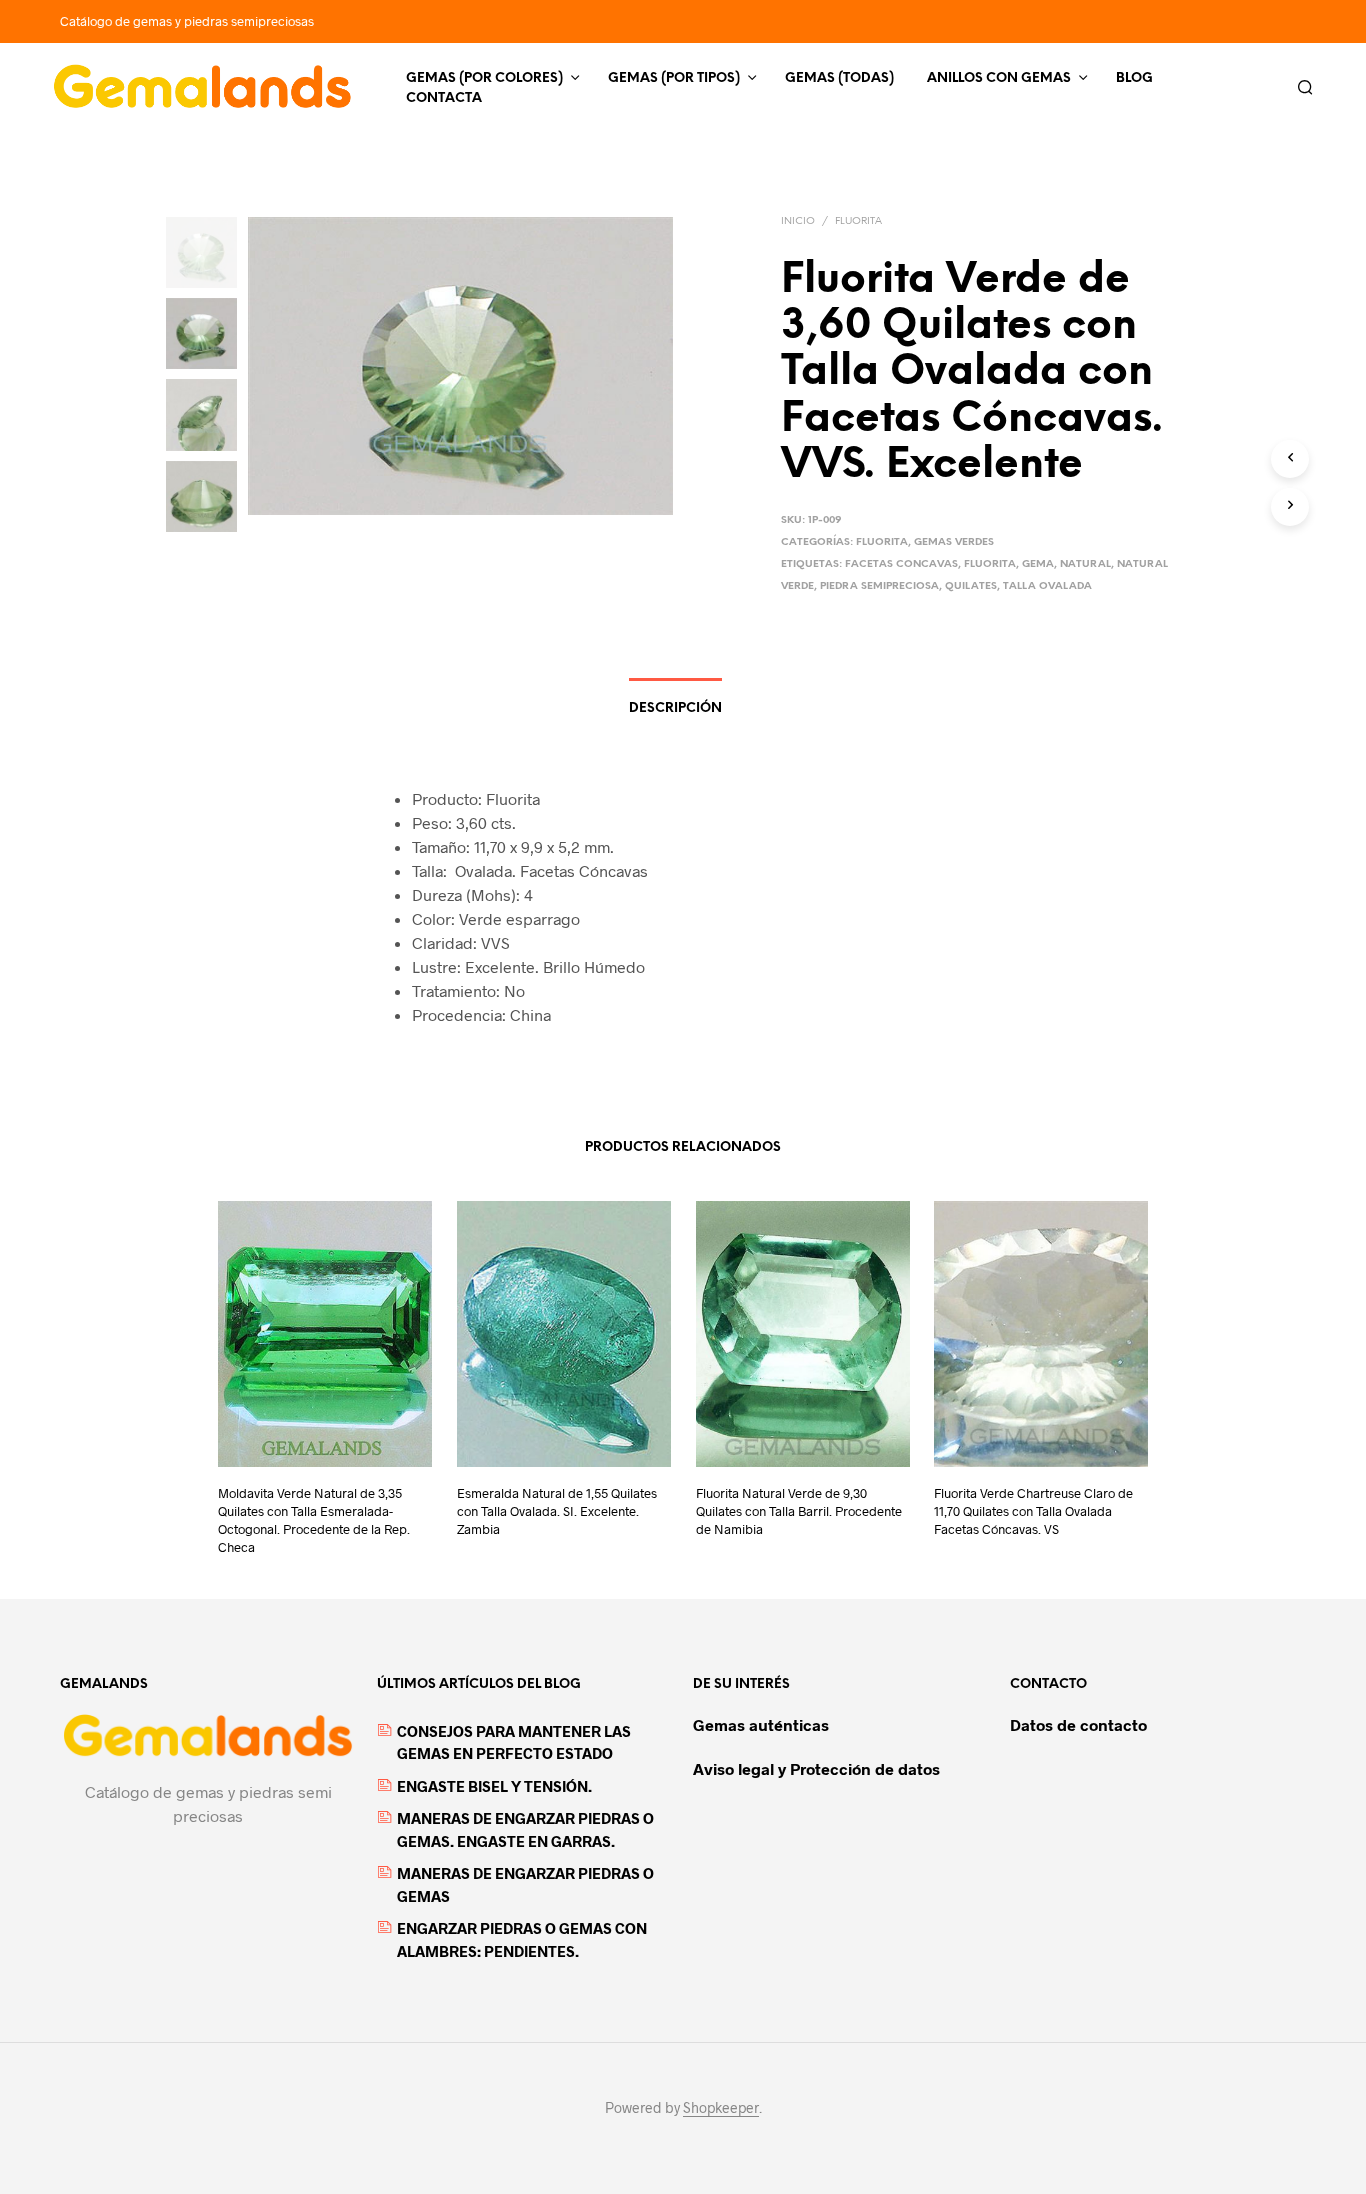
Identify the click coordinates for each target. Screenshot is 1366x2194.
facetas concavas (901, 564)
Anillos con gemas (999, 78)
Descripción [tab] (675, 708)
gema (1038, 564)
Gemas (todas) (839, 78)
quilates (971, 586)
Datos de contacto (1078, 1724)
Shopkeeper (721, 2108)
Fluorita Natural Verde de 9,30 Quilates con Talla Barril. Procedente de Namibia (799, 1511)
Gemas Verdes (954, 542)
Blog (1134, 78)
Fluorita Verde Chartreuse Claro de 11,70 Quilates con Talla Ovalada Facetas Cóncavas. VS (1033, 1511)
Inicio (798, 221)
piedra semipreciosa (879, 586)
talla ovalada (1047, 586)
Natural (1085, 564)
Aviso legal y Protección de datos (816, 1768)
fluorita (990, 564)
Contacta (444, 98)
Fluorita (858, 221)
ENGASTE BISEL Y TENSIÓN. (494, 1786)
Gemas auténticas (761, 1724)
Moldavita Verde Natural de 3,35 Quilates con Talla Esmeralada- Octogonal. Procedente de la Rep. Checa (314, 1520)
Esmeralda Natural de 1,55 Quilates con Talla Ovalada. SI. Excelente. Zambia (557, 1511)
